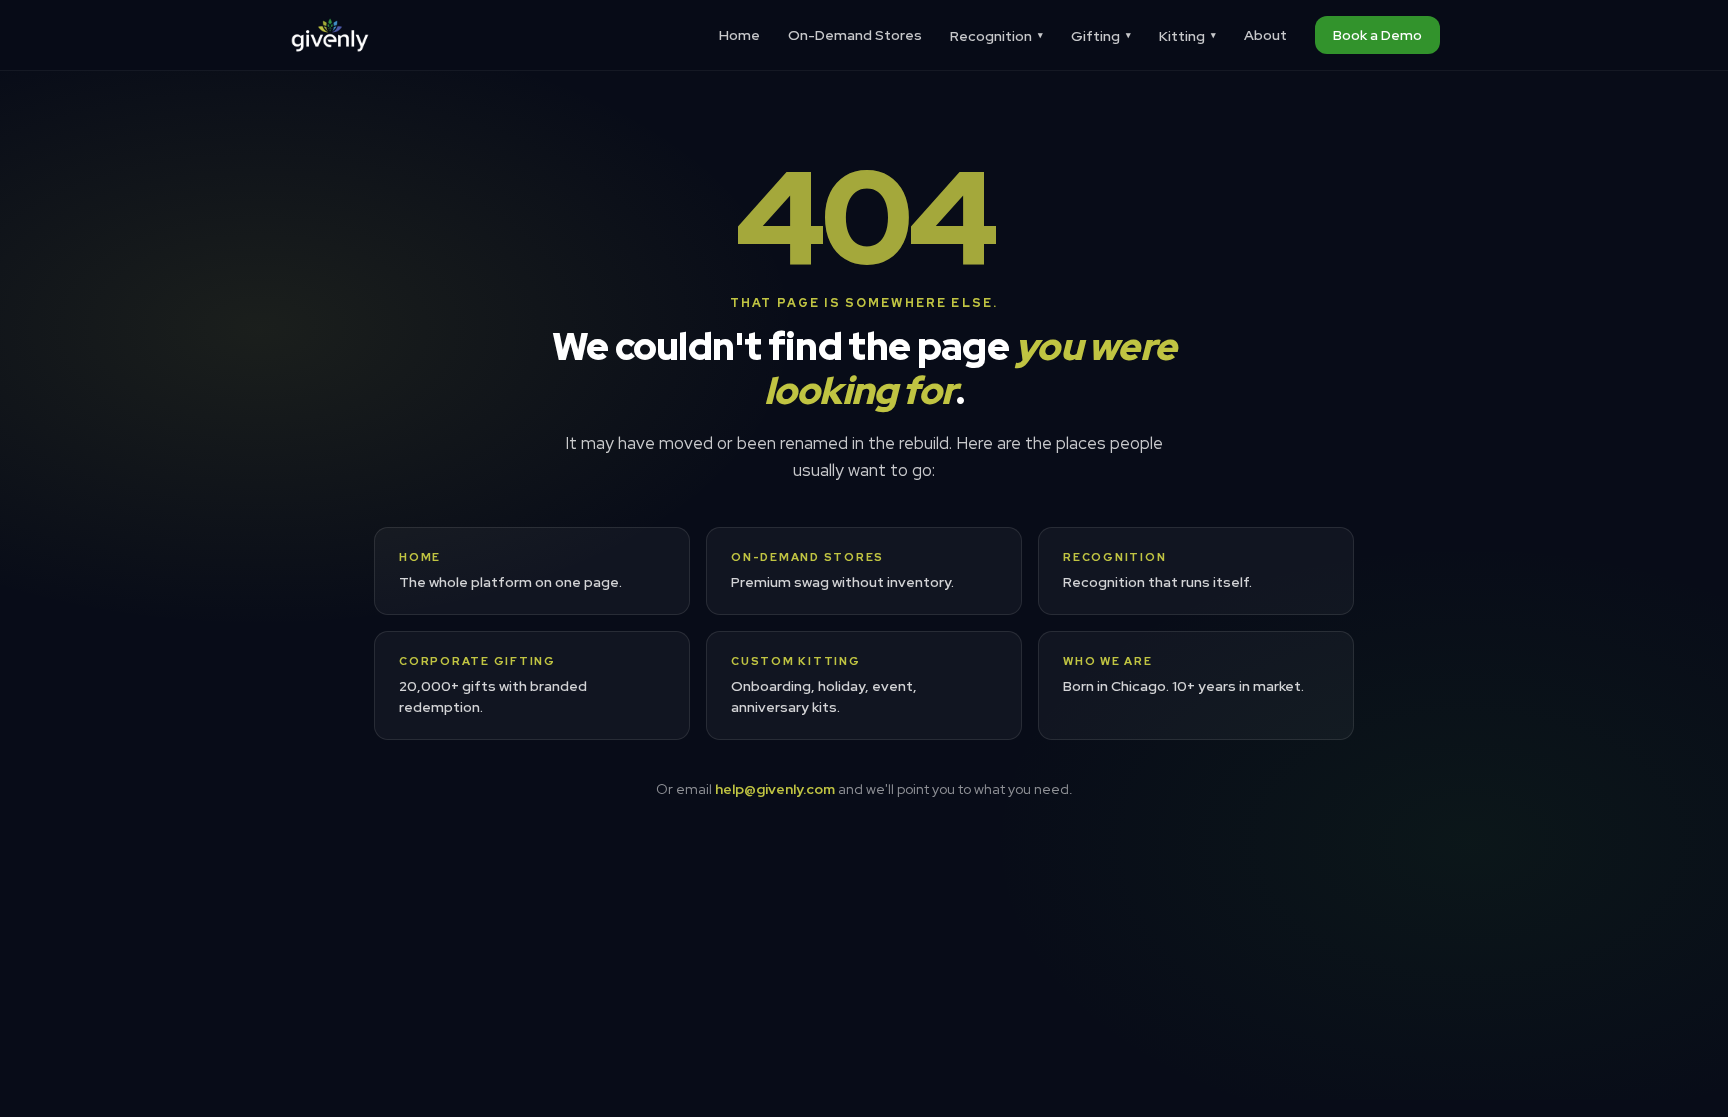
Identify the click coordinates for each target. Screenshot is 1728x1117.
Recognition (996, 36)
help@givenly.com (775, 789)
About (1265, 35)
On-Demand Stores (855, 35)
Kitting (1187, 36)
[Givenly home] (330, 35)
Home (739, 35)
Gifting (1101, 36)
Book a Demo (1377, 35)
